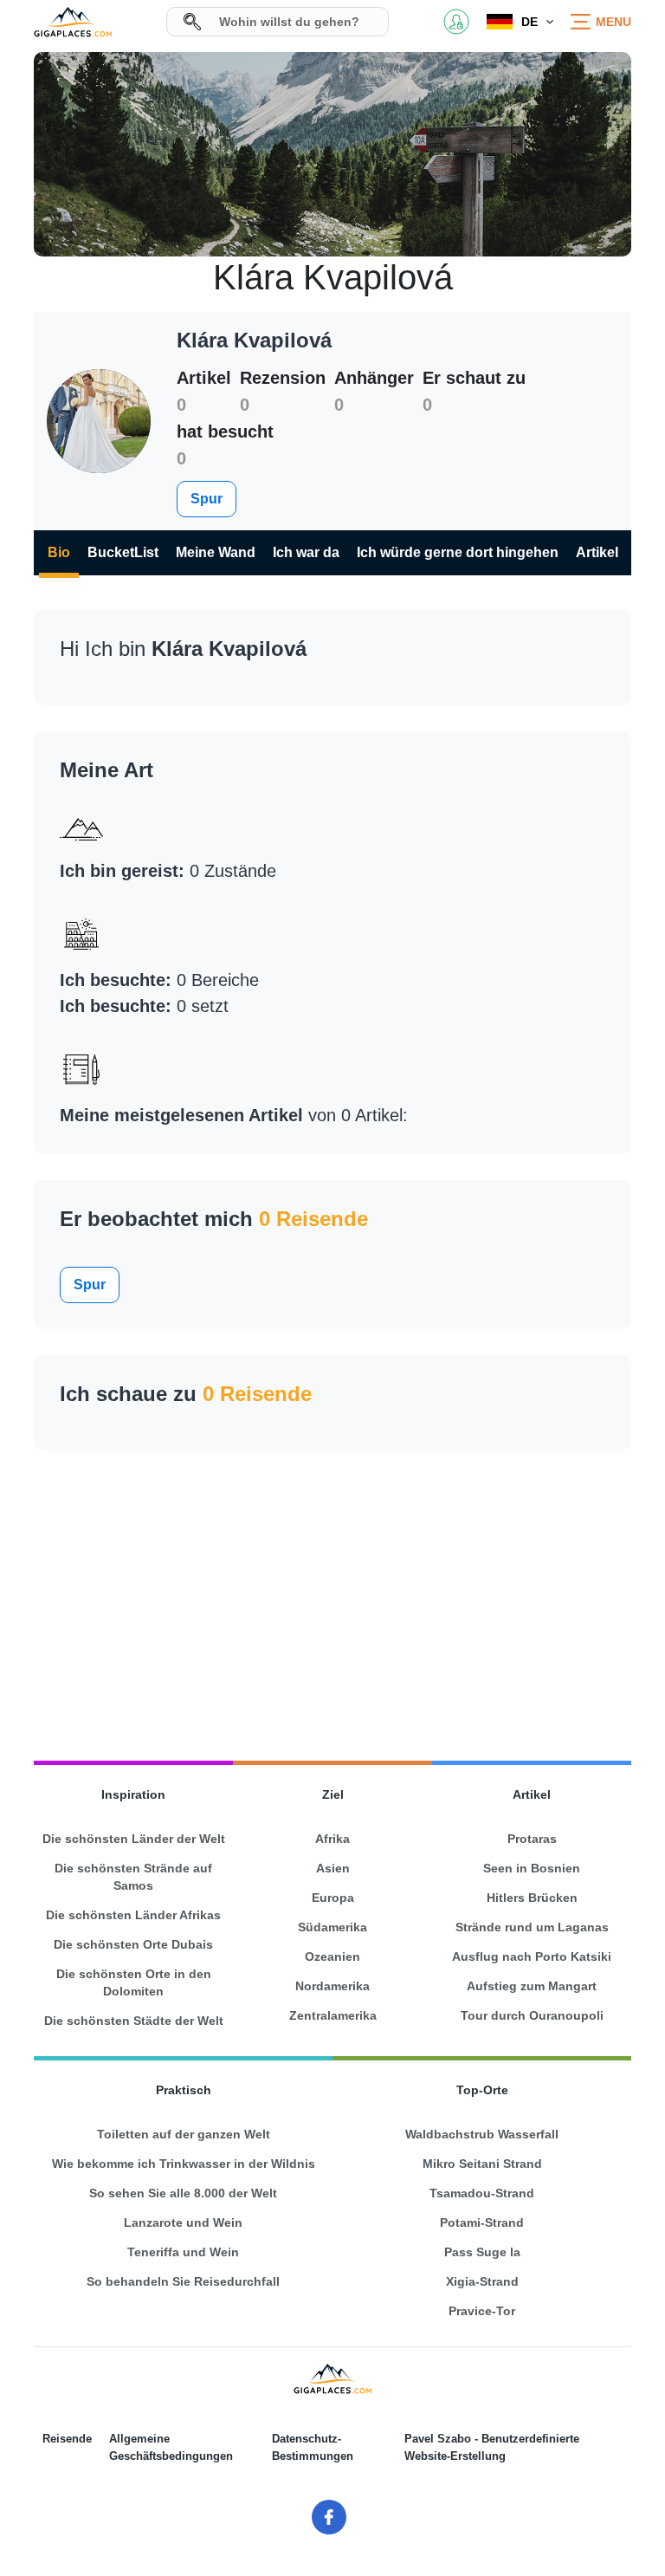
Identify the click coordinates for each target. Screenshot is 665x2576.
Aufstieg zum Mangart (532, 1986)
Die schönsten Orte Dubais (133, 1944)
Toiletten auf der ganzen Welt (184, 2134)
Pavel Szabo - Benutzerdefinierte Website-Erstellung (492, 2447)
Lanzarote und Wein (183, 2222)
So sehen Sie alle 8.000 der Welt (183, 2193)
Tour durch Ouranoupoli (532, 2015)
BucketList (123, 552)
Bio (59, 552)
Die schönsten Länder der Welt (134, 1839)
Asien (333, 1868)
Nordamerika (332, 1986)
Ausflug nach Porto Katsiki (532, 1956)
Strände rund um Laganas (532, 1927)
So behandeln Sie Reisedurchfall (183, 2281)
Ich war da (306, 552)
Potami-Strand (482, 2222)
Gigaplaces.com (73, 22)
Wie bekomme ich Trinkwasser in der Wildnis (184, 2164)
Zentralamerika (333, 2015)
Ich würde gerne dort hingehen (458, 552)
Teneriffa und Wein (183, 2252)
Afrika (332, 1839)
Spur (207, 499)
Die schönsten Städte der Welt (134, 2021)
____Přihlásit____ (456, 22)
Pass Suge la (482, 2252)
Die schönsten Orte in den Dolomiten (134, 1982)
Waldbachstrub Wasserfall (482, 2134)
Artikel (597, 552)
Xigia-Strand (482, 2281)
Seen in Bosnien (532, 1868)
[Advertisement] (332, 1598)
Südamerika (332, 1927)
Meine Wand (216, 552)
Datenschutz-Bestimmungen (313, 2447)
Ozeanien (332, 1956)
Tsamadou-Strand (482, 2193)
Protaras (532, 1839)
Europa (333, 1898)
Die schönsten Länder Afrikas (133, 1915)
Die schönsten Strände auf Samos (133, 1877)
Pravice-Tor (482, 2311)
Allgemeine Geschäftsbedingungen (171, 2447)
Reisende (67, 2439)
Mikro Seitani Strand (482, 2164)
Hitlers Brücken (532, 1898)
